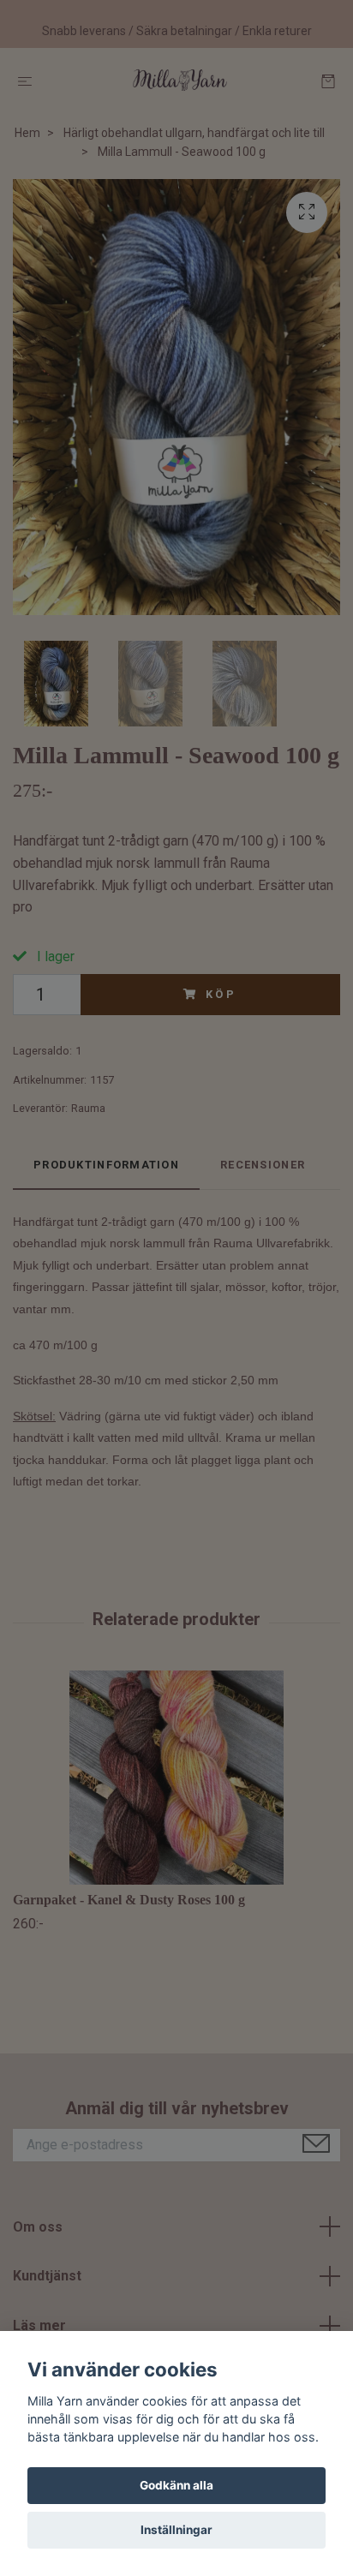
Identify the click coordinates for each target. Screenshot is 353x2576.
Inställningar (176, 2530)
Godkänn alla (176, 2485)
